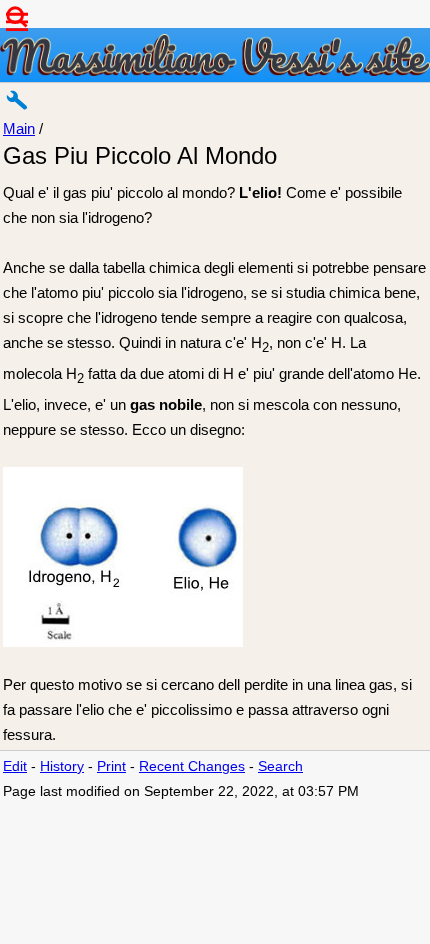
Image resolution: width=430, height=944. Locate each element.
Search (280, 766)
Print (111, 766)
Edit (15, 766)
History (62, 766)
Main (19, 128)
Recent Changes (192, 766)
